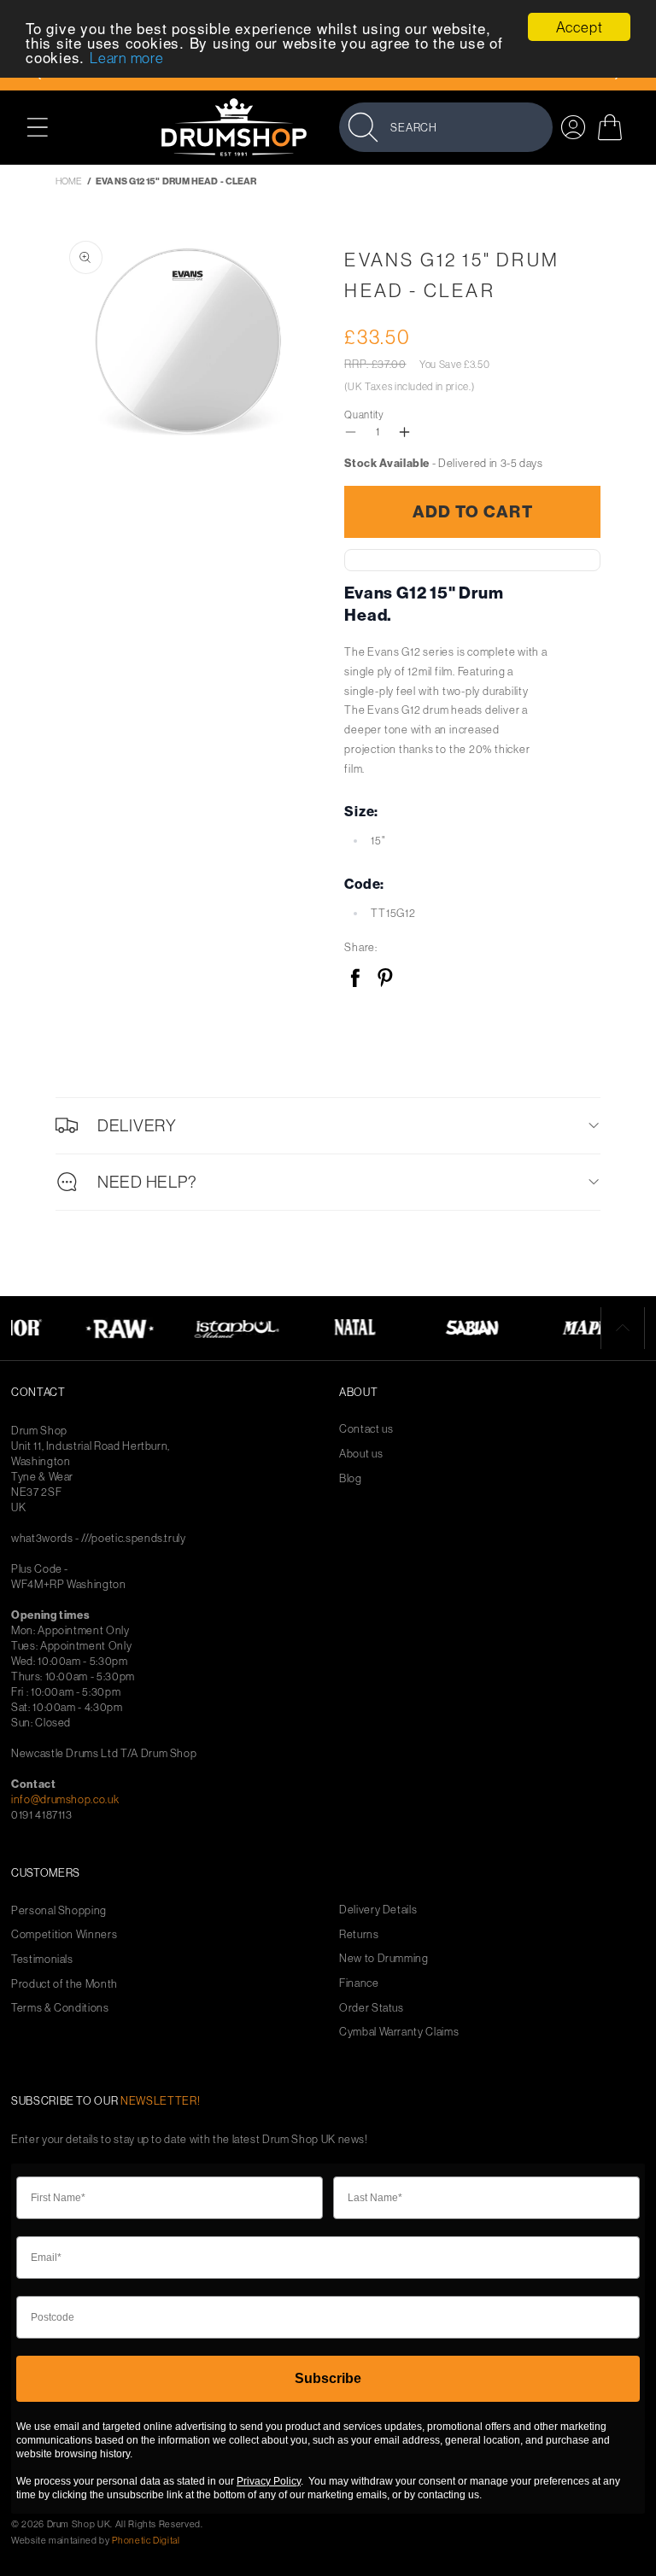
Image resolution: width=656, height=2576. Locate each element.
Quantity (364, 415)
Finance (359, 1983)
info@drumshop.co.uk (65, 1799)
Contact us (366, 1429)
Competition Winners (64, 1934)
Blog (351, 1478)
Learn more (127, 58)
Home (69, 181)
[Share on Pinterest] (385, 979)
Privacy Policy (269, 2481)
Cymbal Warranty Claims (399, 2032)
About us (361, 1454)
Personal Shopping (59, 1910)
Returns (359, 1934)
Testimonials (42, 1959)
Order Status (372, 2008)
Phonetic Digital (146, 2540)
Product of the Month (64, 1984)
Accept (580, 27)
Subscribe (328, 2378)
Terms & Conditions (60, 2008)
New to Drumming (384, 1958)
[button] (47, 127)
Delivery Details (378, 1910)
